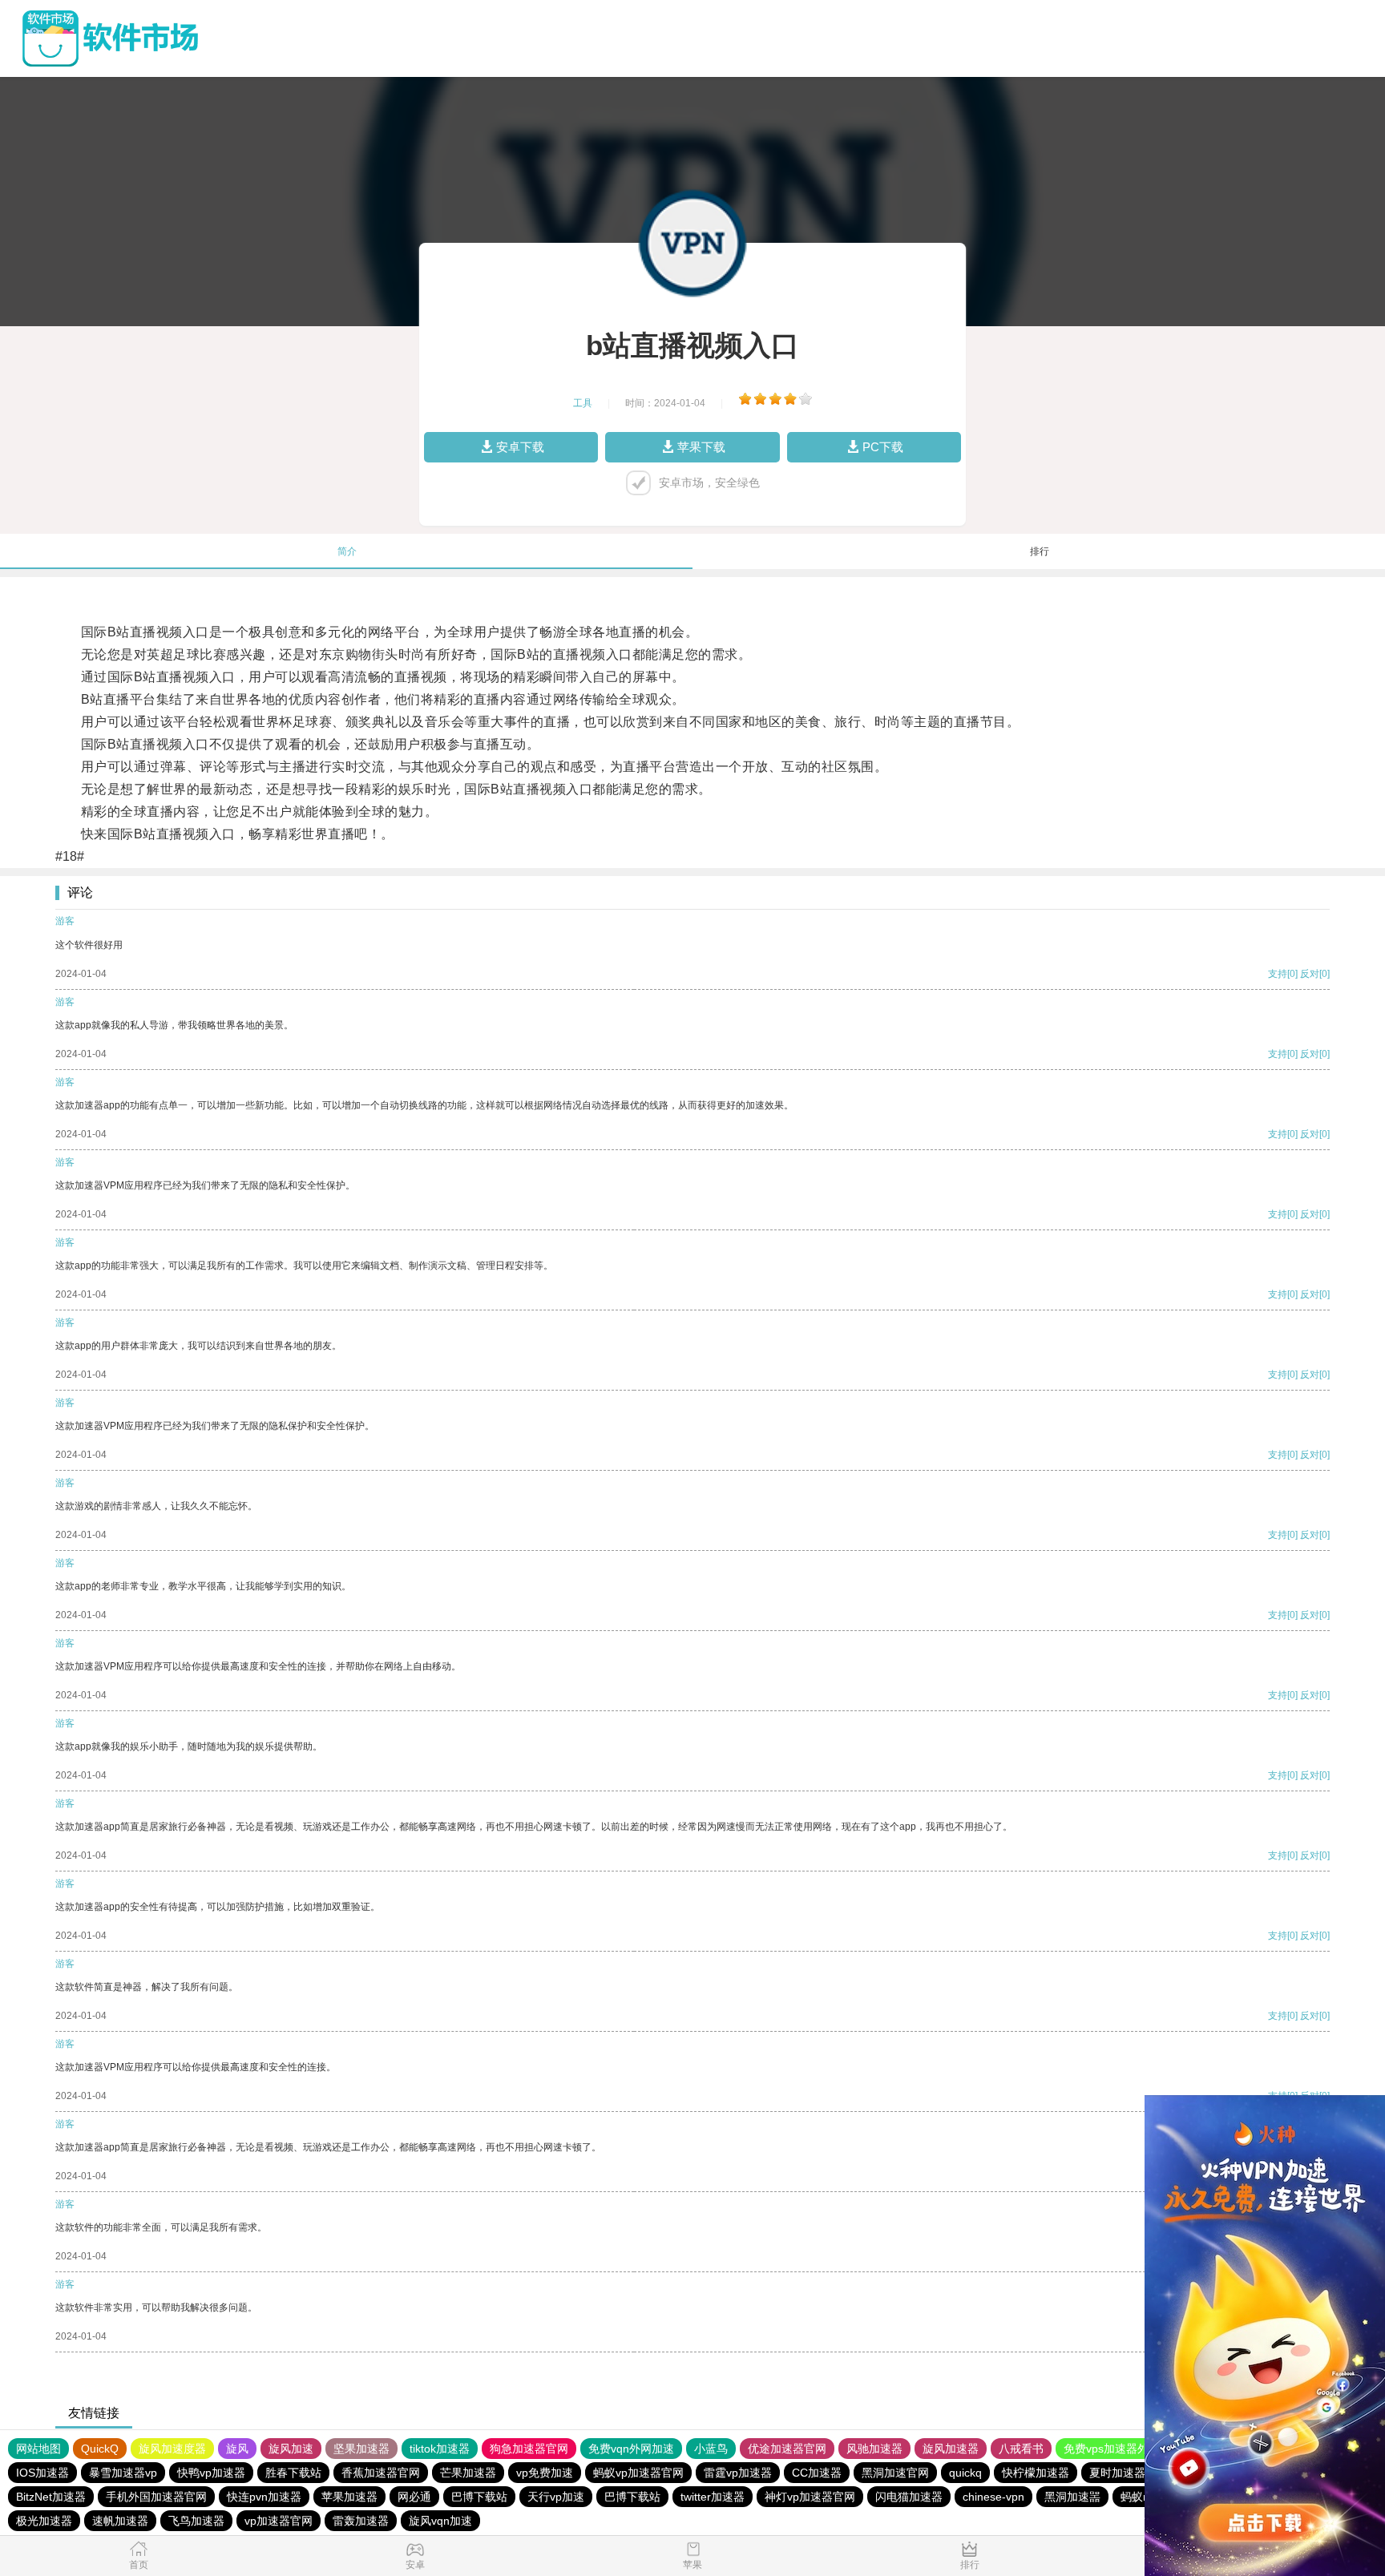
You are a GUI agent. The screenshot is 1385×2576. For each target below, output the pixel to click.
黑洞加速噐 (1072, 2497)
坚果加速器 (361, 2449)
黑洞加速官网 (895, 2473)
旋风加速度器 (172, 2449)
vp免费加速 (545, 2473)
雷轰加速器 (361, 2521)
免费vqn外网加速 (631, 2449)
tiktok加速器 (440, 2449)
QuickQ (100, 2449)
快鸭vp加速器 (211, 2473)
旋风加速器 (951, 2449)
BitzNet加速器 (51, 2497)
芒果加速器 (468, 2473)
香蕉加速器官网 (381, 2473)
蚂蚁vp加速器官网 (638, 2473)
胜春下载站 (293, 2473)
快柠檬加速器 (1036, 2473)
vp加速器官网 (279, 2521)
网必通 (414, 2497)
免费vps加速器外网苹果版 (1129, 2449)
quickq (965, 2473)
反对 (1310, 974)
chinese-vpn (993, 2497)
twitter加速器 (713, 2497)
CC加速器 (817, 2473)
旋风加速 (291, 2449)
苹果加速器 (349, 2497)
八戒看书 (1021, 2449)
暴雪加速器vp (123, 2473)
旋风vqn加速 (440, 2521)
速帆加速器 (120, 2521)
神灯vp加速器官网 (810, 2497)
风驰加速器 (874, 2449)
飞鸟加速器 (196, 2521)
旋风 (237, 2449)
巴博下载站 (479, 2497)
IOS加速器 (42, 2473)
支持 (1278, 974)
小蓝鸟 (711, 2449)
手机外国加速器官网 (156, 2497)
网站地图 (38, 2449)
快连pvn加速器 (264, 2497)
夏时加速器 (1117, 2473)
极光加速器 (44, 2521)
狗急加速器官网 (529, 2449)
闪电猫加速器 (909, 2497)
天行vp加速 (556, 2497)
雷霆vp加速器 (738, 2473)
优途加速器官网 (787, 2449)
